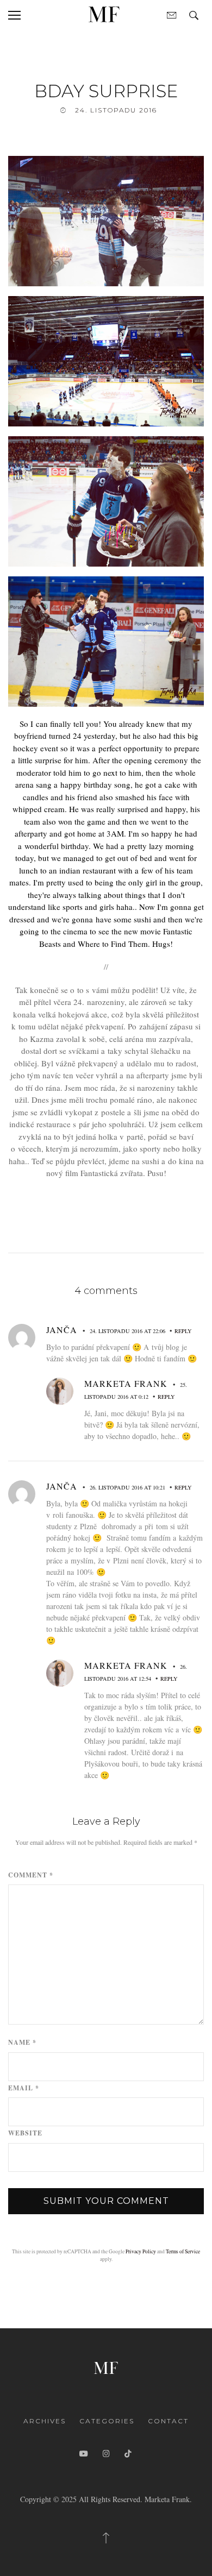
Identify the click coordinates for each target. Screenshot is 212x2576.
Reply (183, 1331)
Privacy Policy (141, 2251)
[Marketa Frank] (106, 2367)
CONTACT (168, 2421)
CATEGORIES (107, 2421)
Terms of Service (183, 2251)
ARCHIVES (45, 2421)
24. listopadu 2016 (116, 110)
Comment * (31, 1875)
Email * (24, 2088)
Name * (22, 2043)
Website (25, 2133)
